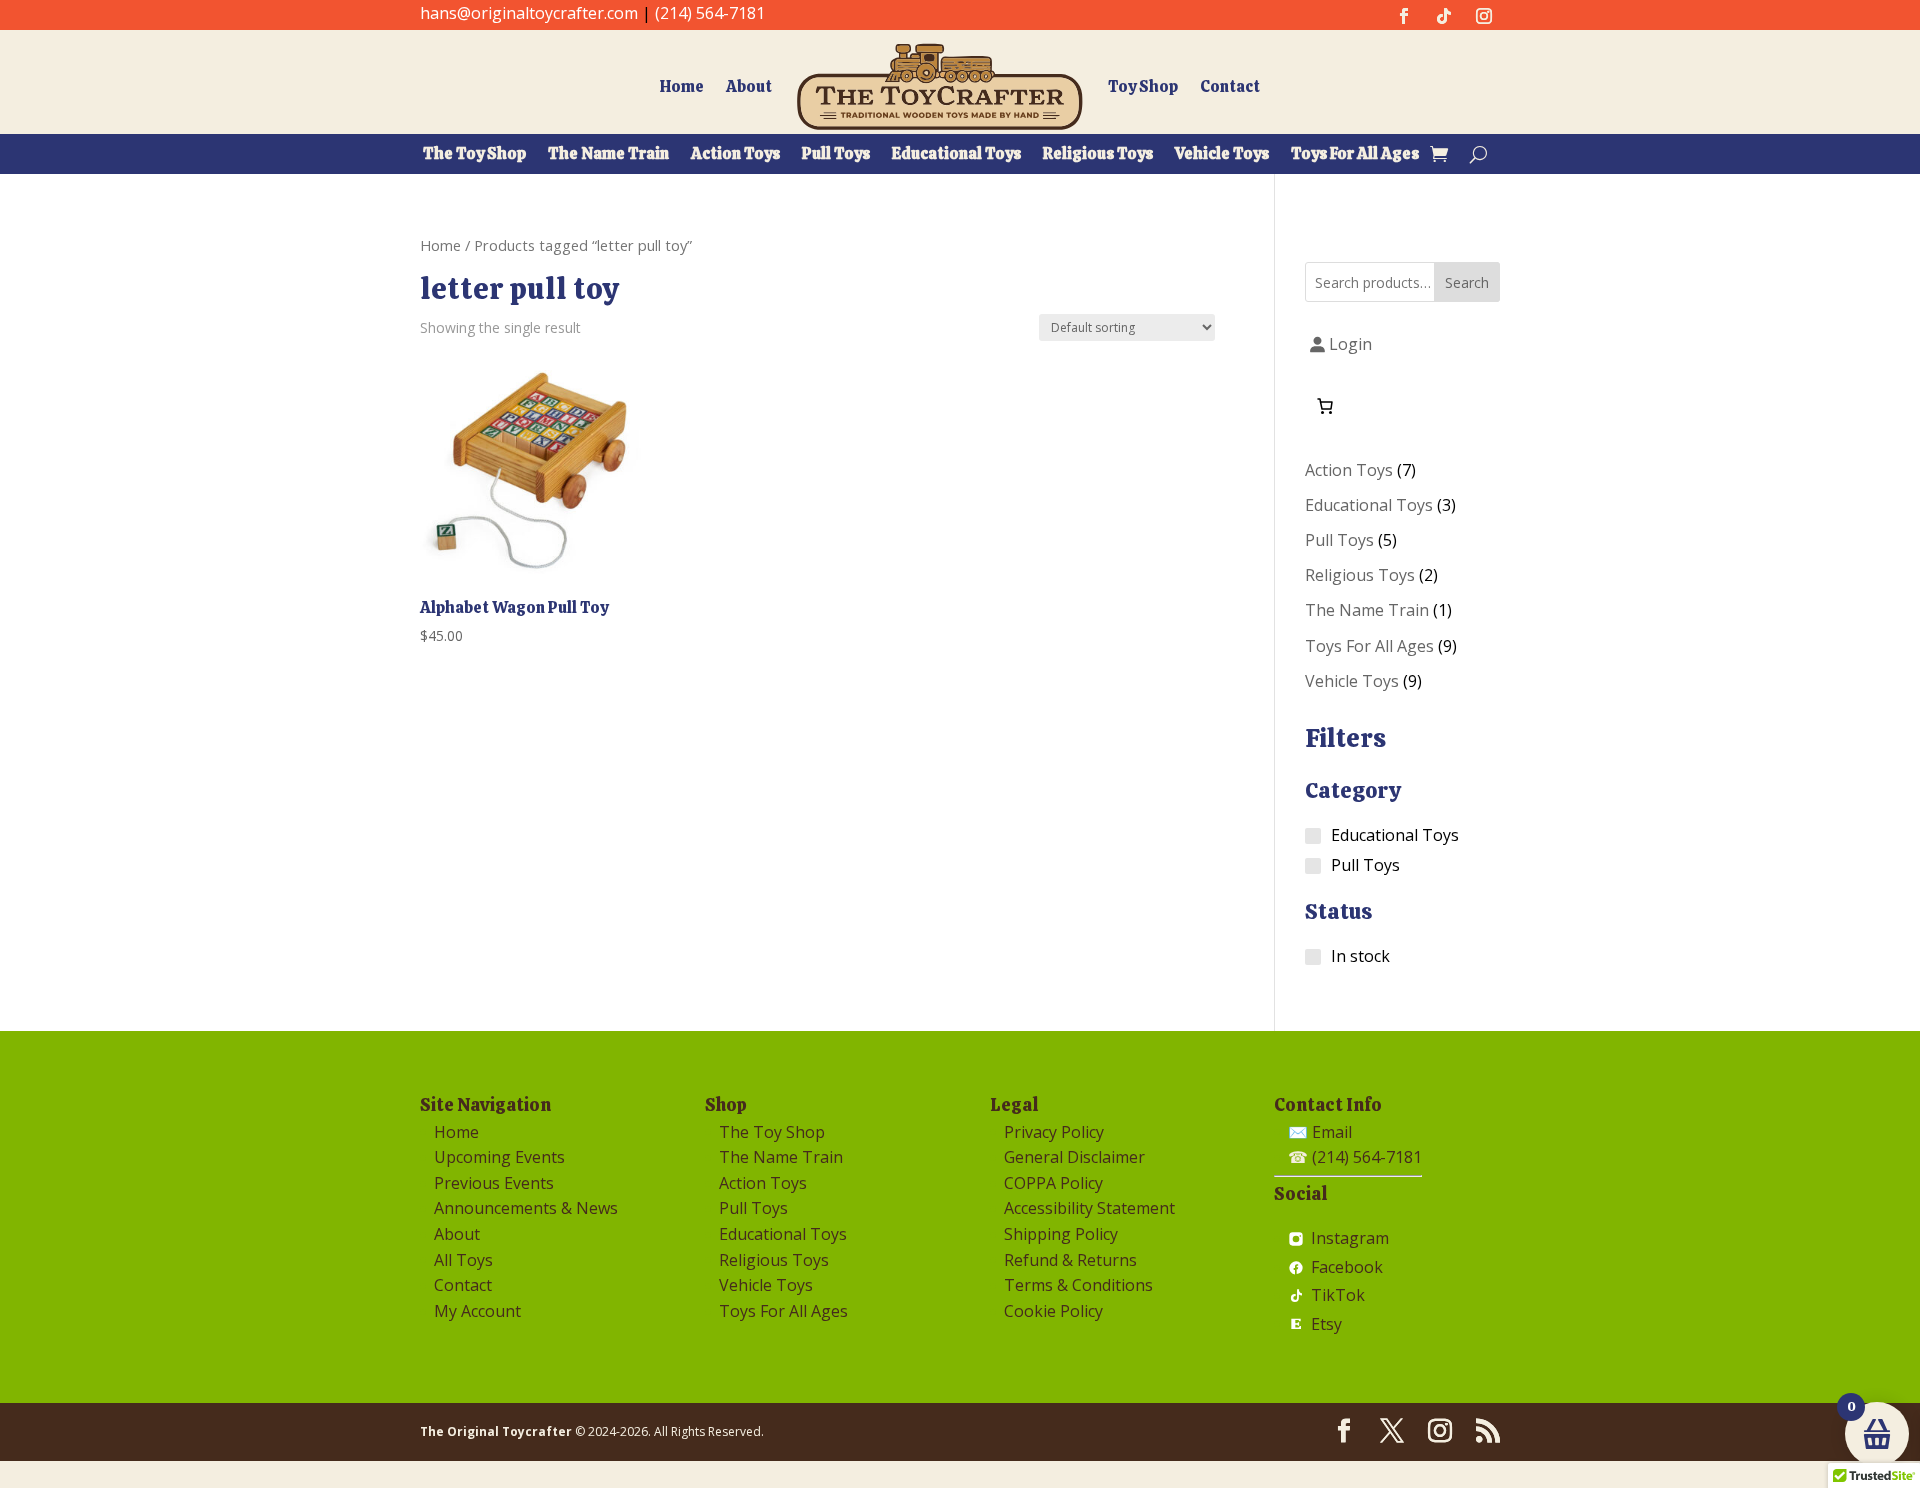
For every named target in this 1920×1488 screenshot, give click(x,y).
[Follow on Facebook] (1404, 16)
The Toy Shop (474, 155)
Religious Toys (1098, 155)
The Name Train (608, 155)
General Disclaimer (1074, 1157)
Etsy (1326, 1325)
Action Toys (735, 155)
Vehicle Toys (1222, 155)
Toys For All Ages (1355, 155)
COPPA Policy (1053, 1183)
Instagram (1349, 1239)
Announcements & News (526, 1208)
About (749, 86)
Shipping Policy (1061, 1234)
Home (682, 86)
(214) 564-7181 (710, 13)
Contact (1230, 86)
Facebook (1346, 1268)
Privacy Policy (1054, 1132)
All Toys (463, 1260)
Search (1467, 282)
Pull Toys (836, 155)
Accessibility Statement (1089, 1208)
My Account (477, 1311)
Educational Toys (956, 155)
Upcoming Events (499, 1157)
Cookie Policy (1053, 1311)
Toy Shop (1143, 86)
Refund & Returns (1070, 1260)
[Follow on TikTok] (1444, 16)
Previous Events (494, 1183)
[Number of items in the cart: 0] (1325, 406)
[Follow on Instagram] (1484, 16)
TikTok (1337, 1296)
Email (1332, 1132)
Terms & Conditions (1078, 1285)
